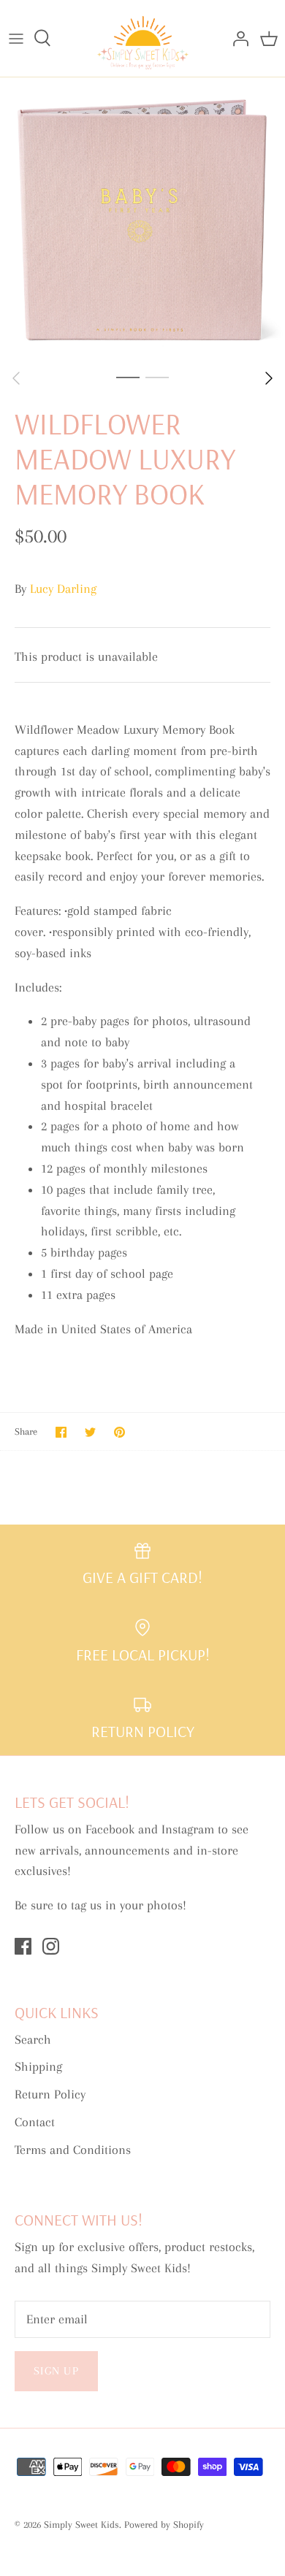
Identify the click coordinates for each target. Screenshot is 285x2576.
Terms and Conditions (73, 2150)
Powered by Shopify (164, 2525)
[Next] (269, 378)
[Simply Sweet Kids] (143, 38)
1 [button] (128, 377)
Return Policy (50, 2094)
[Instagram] (51, 1946)
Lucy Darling (63, 589)
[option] (142, 220)
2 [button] (157, 377)
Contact (35, 2122)
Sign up (56, 2371)
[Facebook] (23, 1946)
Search (33, 2039)
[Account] (237, 38)
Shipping (38, 2066)
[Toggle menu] (16, 38)
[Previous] (16, 378)
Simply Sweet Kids (81, 2525)
